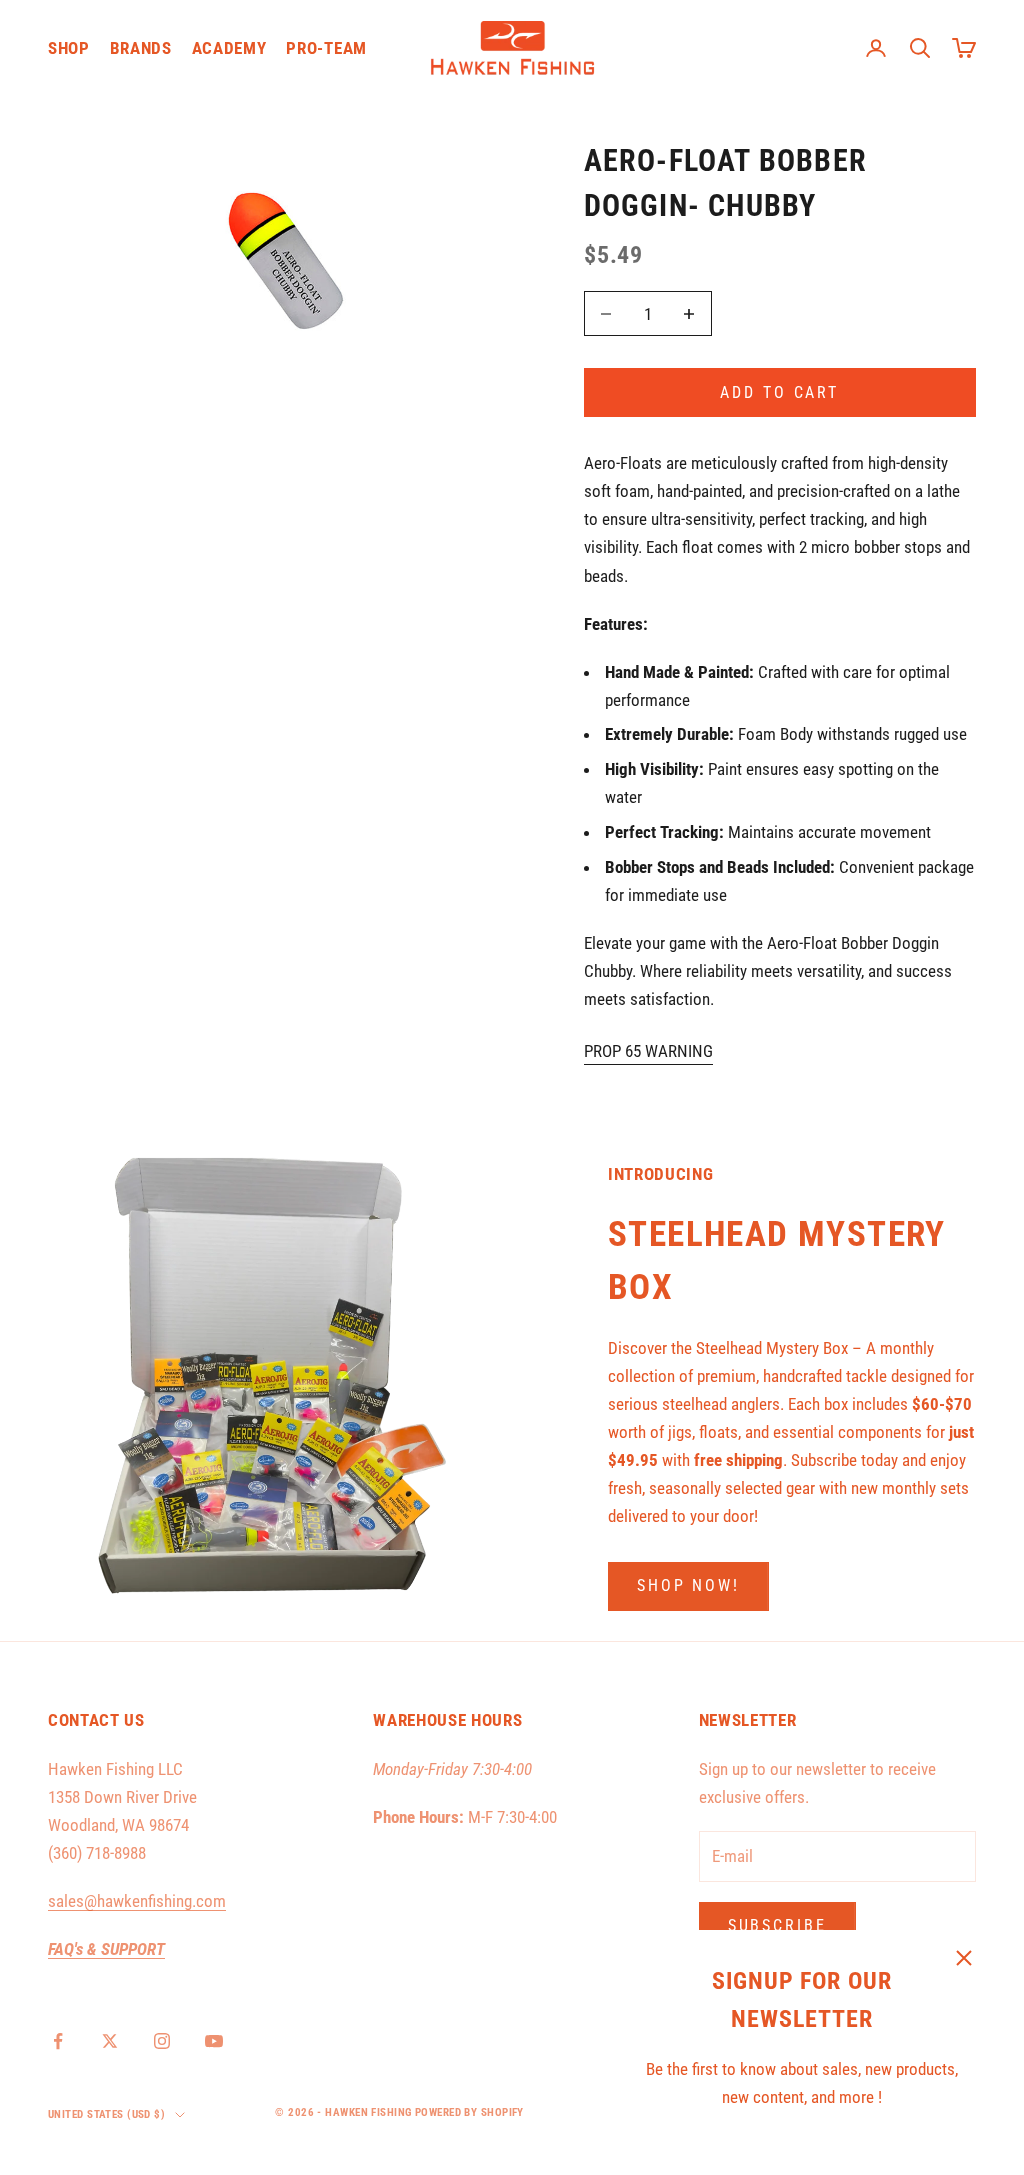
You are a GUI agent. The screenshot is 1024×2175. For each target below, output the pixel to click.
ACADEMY (229, 48)
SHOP (69, 48)
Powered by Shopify (469, 2112)
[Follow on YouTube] (214, 2041)
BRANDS (141, 48)
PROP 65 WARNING (648, 1051)
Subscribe (777, 1925)
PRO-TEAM (326, 48)
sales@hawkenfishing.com (137, 1901)
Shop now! (688, 1585)
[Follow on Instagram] (162, 2041)
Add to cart (779, 392)
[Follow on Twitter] (110, 2041)
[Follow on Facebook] (58, 2041)
